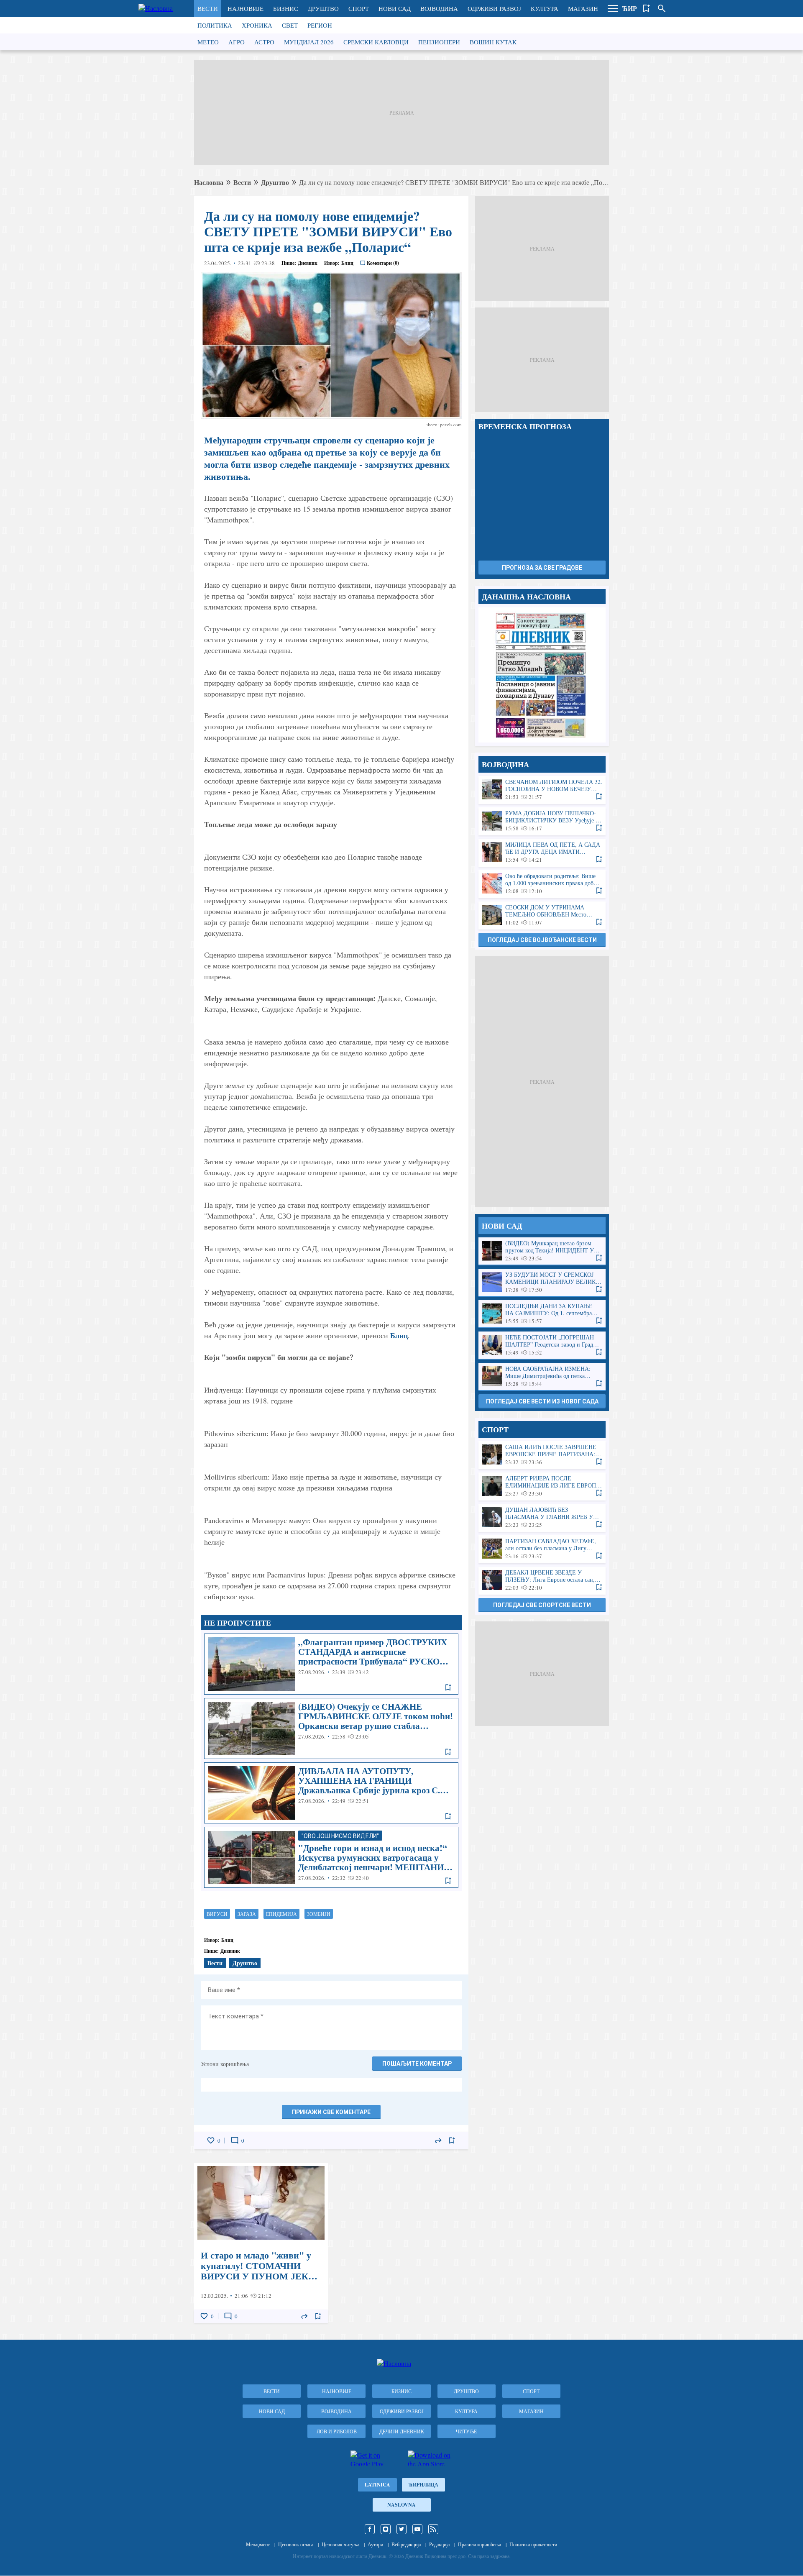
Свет (290, 25)
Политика (215, 25)
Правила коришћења (479, 2544)
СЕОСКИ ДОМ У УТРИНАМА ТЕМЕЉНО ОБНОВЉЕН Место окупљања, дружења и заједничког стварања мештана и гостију (542, 915)
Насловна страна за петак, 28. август (542, 675)
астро (264, 42)
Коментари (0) (383, 263)
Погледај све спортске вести (542, 1605)
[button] (613, 8)
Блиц (399, 1335)
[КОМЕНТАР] (235, 2141)
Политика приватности (533, 2544)
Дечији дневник (402, 2431)
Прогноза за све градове (542, 568)
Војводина (439, 8)
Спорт (359, 8)
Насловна (209, 182)
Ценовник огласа (296, 2544)
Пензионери (439, 42)
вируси (217, 1914)
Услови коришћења (225, 2064)
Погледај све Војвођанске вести (542, 940)
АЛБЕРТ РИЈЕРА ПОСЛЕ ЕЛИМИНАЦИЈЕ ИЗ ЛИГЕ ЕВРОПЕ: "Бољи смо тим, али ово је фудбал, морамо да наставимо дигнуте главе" (542, 1486)
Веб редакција (406, 2544)
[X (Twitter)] (401, 2529)
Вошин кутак (493, 42)
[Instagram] (386, 2529)
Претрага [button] (662, 8)
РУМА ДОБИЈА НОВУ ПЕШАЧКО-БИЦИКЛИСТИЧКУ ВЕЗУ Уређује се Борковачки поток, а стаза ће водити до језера (542, 821)
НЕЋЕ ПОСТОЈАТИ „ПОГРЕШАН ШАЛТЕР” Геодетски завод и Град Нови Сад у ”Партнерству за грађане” (542, 1345)
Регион (320, 25)
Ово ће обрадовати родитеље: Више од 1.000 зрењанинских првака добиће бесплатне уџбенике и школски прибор (542, 884)
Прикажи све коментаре (331, 2112)
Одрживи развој (494, 8)
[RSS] (433, 2529)
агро (237, 42)
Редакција (439, 2544)
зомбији (319, 1914)
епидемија (281, 1914)
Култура (545, 8)
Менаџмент (258, 2544)
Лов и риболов (337, 2431)
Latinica (377, 2485)
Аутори (375, 2544)
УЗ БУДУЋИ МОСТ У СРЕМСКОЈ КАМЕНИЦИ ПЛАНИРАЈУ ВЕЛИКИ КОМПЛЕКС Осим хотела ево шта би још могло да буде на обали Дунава (542, 1282)
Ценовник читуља (340, 2544)
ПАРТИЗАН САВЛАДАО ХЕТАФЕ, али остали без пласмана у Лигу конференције (542, 1549)
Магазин (583, 8)
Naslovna (401, 2505)
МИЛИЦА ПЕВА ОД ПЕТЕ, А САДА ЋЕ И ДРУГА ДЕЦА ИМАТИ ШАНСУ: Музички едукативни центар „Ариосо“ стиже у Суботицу (542, 852)
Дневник (308, 263)
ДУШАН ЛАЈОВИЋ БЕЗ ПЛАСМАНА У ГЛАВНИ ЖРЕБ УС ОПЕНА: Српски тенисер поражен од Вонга (542, 1517)
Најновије (246, 8)
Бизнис (286, 8)
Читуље (466, 2431)
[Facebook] (370, 2529)
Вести (208, 8)
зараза (247, 1914)
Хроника (257, 25)
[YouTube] (417, 2529)
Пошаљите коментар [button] (417, 2064)
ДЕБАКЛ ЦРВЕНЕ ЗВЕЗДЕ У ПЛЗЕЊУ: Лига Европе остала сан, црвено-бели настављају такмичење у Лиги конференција (542, 1580)
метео (208, 42)
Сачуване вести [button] (647, 8)
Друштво (323, 8)
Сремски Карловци (376, 42)
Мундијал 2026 (309, 42)
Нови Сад (395, 8)
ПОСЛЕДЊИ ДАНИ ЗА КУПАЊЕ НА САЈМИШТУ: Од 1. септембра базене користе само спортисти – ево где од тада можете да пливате (542, 1314)
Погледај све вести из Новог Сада (542, 1401)
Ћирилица (423, 2485)
